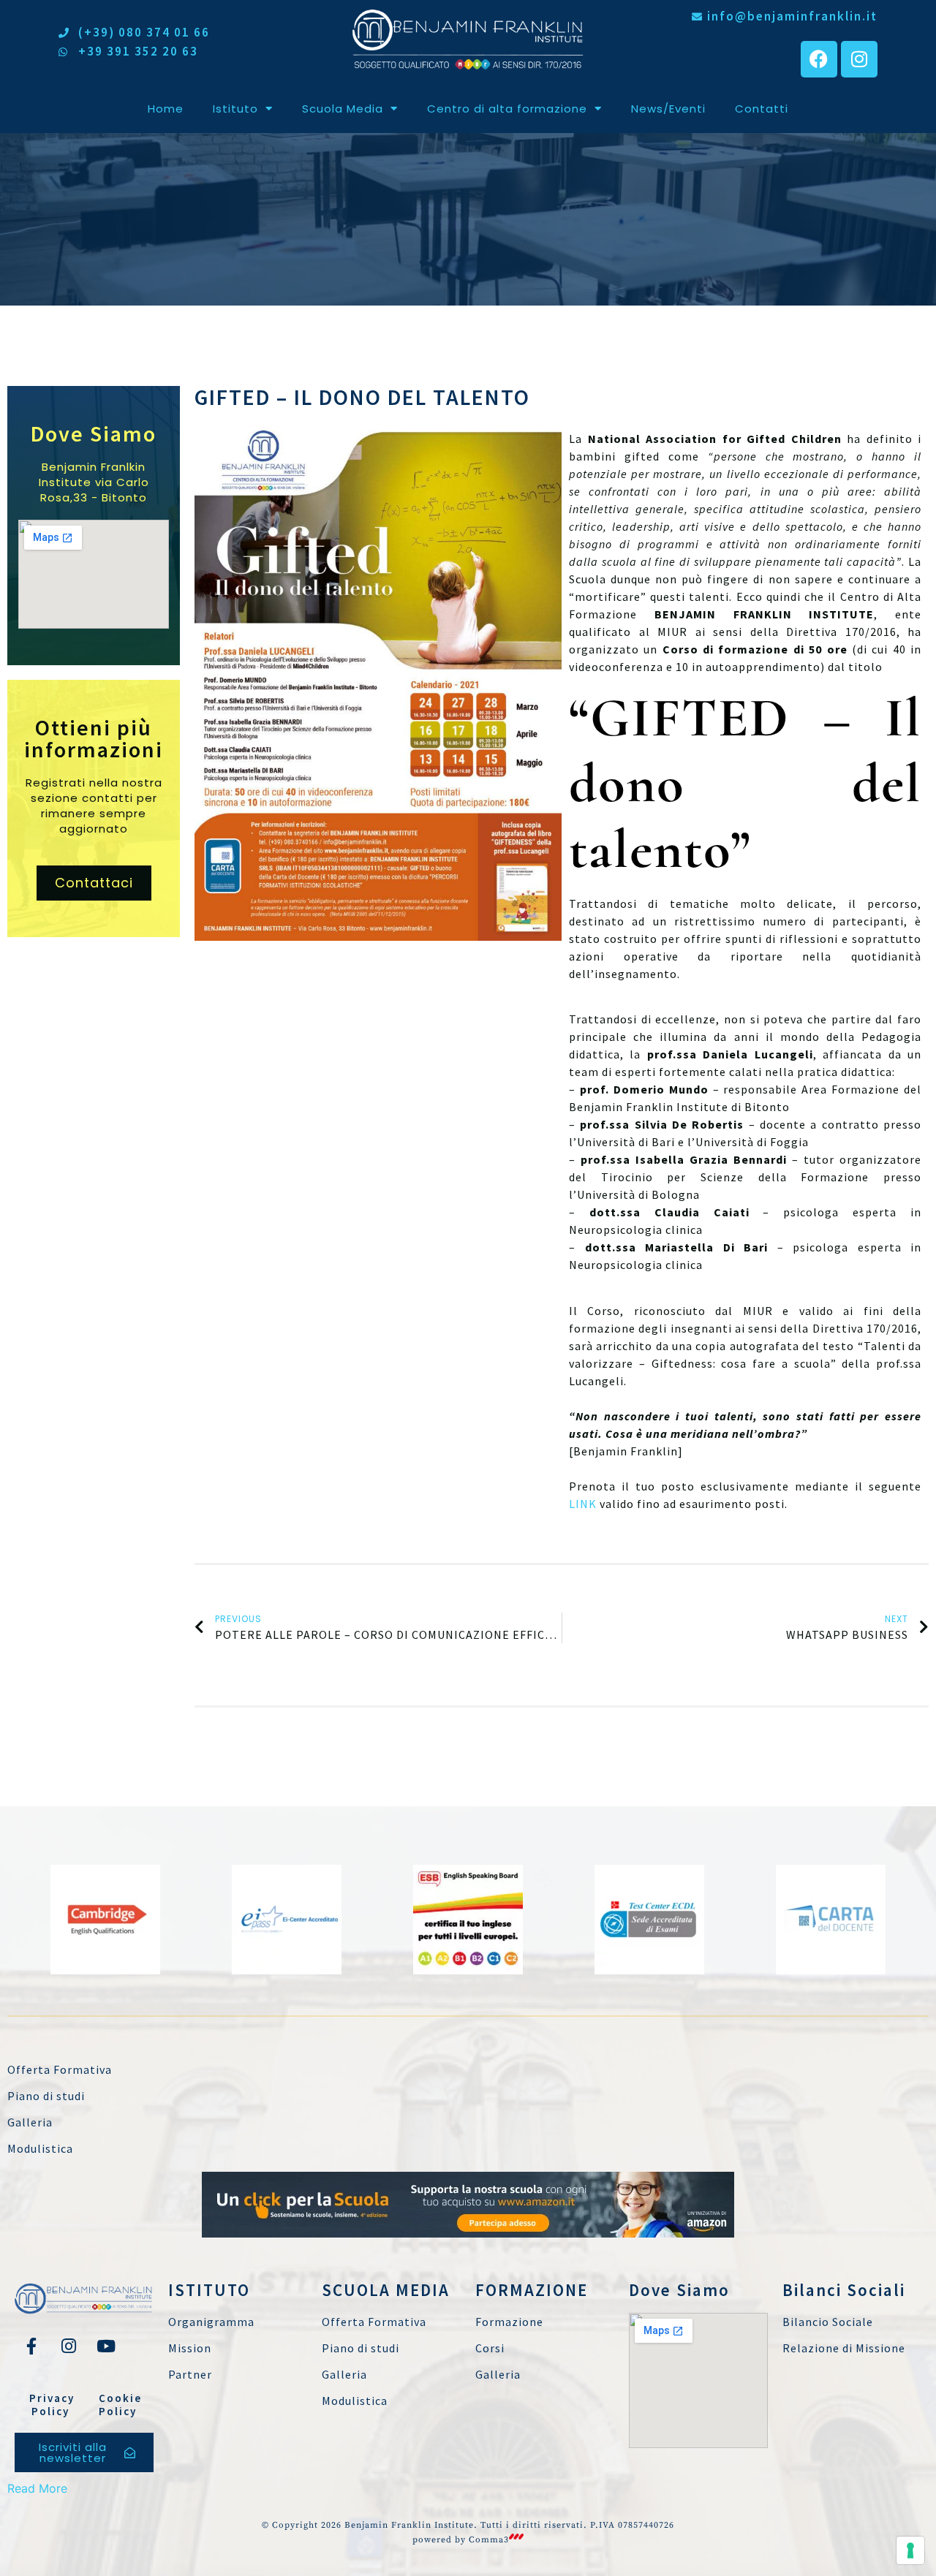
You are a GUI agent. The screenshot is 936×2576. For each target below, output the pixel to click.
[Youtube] (106, 2346)
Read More (37, 2488)
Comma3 (489, 2540)
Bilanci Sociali (844, 2290)
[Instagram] (859, 59)
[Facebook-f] (31, 2346)
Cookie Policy (120, 2405)
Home (166, 109)
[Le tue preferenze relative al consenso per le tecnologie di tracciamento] (910, 2550)
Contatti (762, 109)
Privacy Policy (52, 2405)
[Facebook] (819, 59)
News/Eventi (668, 109)
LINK (583, 1504)
